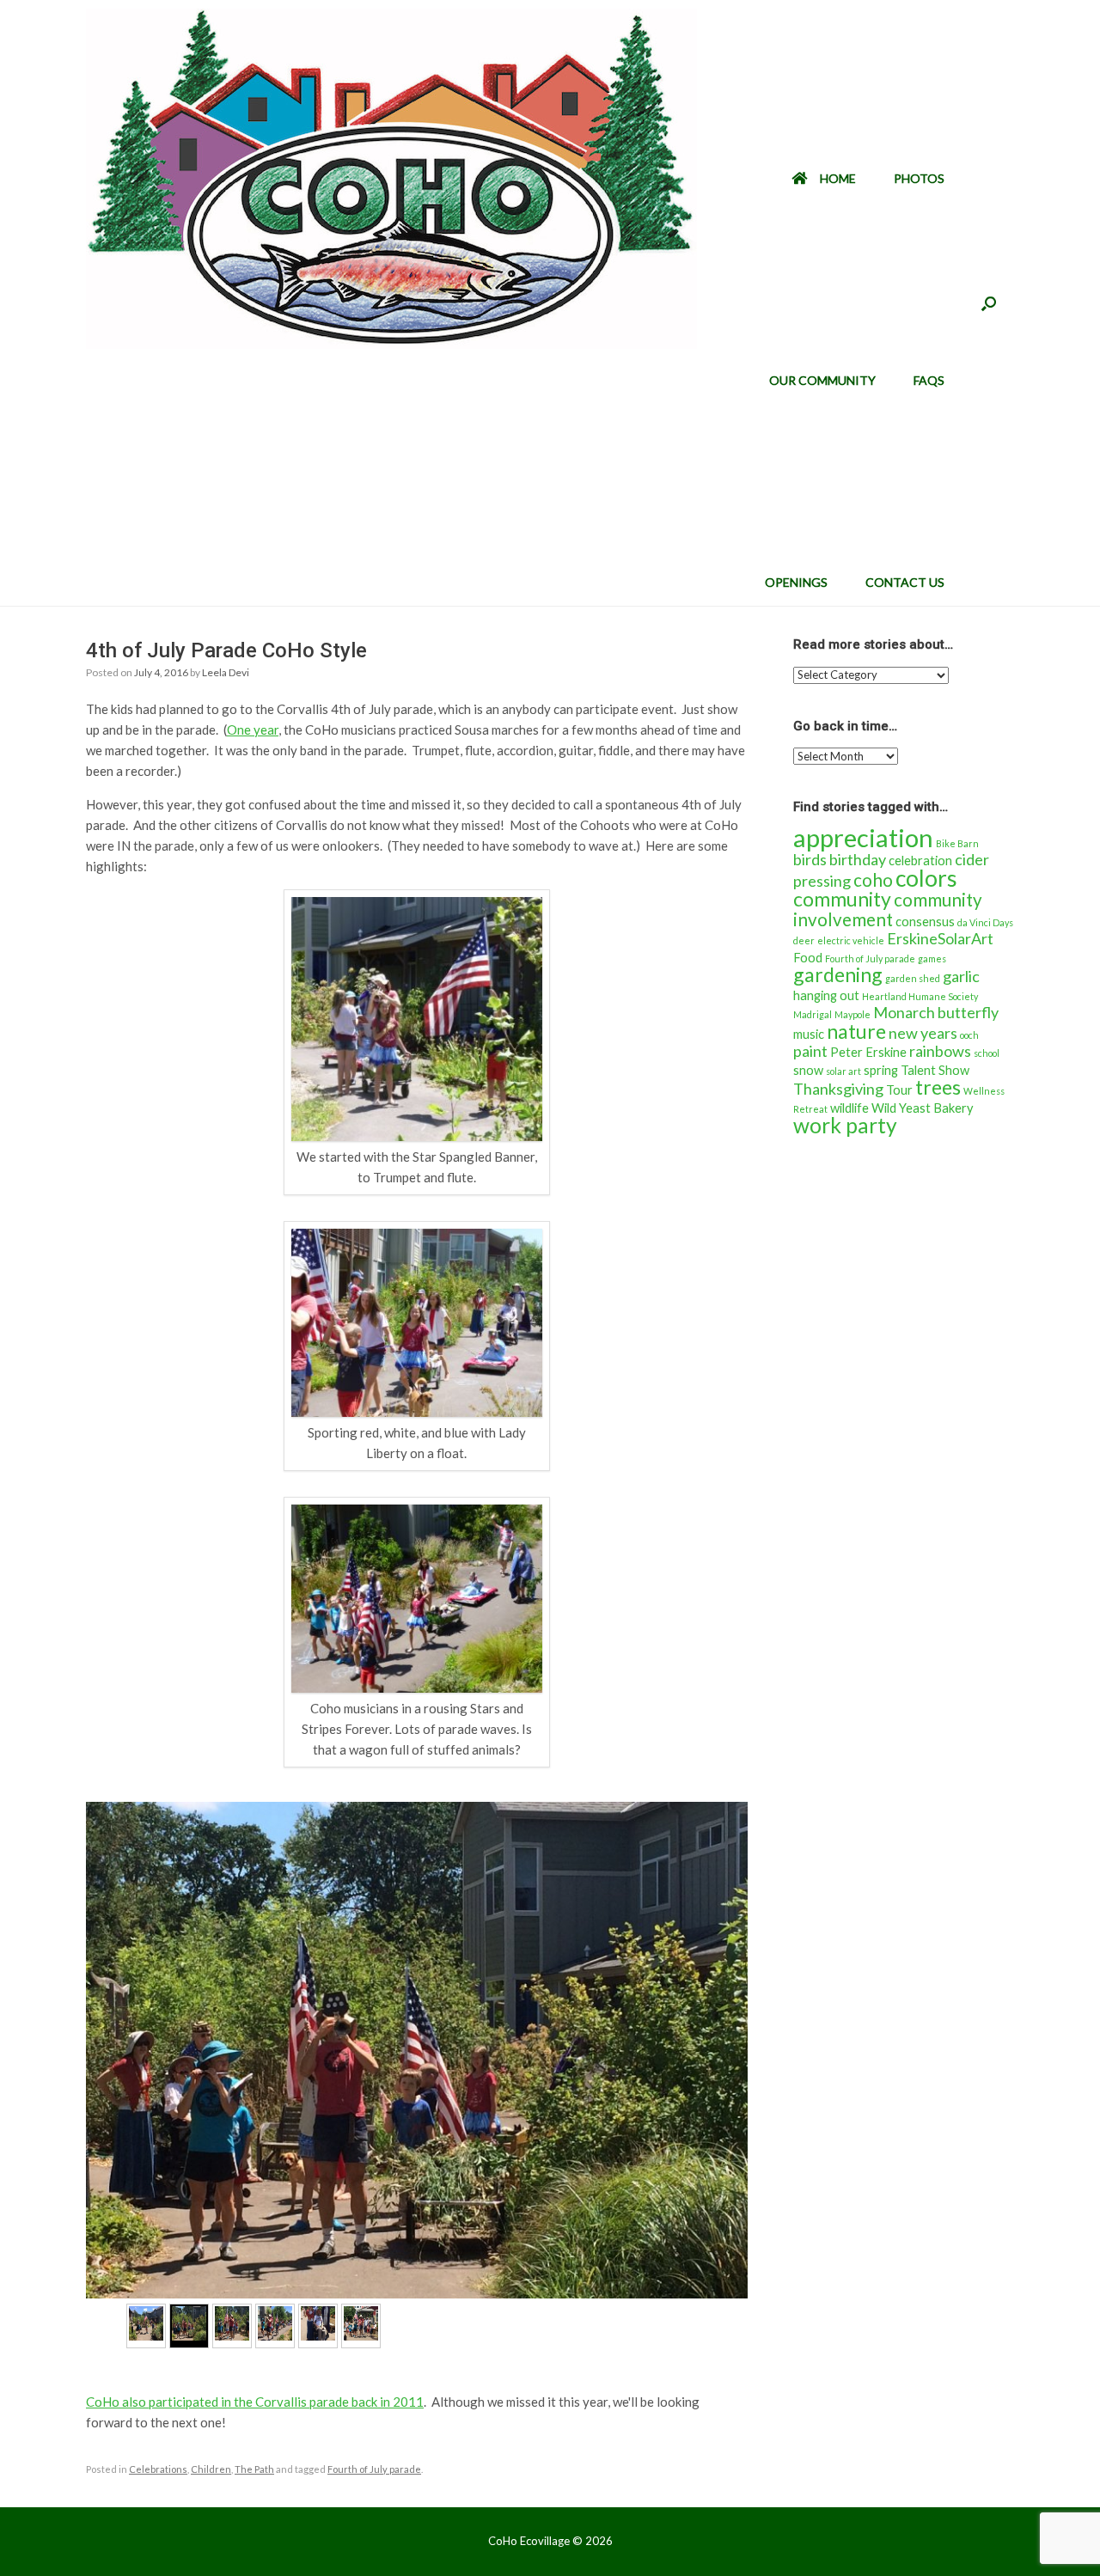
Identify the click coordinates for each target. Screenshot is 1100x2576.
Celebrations (158, 2469)
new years (923, 1033)
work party (845, 1125)
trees (938, 1087)
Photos (919, 178)
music (809, 1034)
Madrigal (813, 1014)
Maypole (852, 1014)
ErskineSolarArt (940, 938)
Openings (796, 582)
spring (881, 1070)
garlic (961, 976)
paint (810, 1051)
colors (926, 878)
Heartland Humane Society (920, 996)
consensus (925, 922)
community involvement (888, 910)
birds (810, 859)
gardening (838, 974)
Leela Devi (226, 672)
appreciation (863, 837)
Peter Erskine (868, 1052)
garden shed (913, 978)
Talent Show (935, 1070)
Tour (899, 1090)
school (987, 1053)
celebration (920, 861)
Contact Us (905, 582)
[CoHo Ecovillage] (391, 179)
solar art (843, 1071)
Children (211, 2469)
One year (253, 729)
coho (873, 880)
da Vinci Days (985, 922)
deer (804, 940)
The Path (254, 2469)
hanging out (826, 995)
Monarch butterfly (936, 1012)
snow (808, 1070)
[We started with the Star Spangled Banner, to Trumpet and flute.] (417, 1136)
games (932, 958)
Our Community (822, 380)
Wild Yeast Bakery (923, 1108)
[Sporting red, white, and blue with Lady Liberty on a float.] (417, 1412)
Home (838, 178)
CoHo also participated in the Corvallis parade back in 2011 (255, 2402)
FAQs (929, 380)
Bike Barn (957, 843)
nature (856, 1031)
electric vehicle (851, 940)
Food (808, 958)
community (842, 899)
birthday (858, 859)
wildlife (849, 1108)
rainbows (940, 1051)
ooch (969, 1035)
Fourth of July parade (374, 2469)
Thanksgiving (838, 1089)
